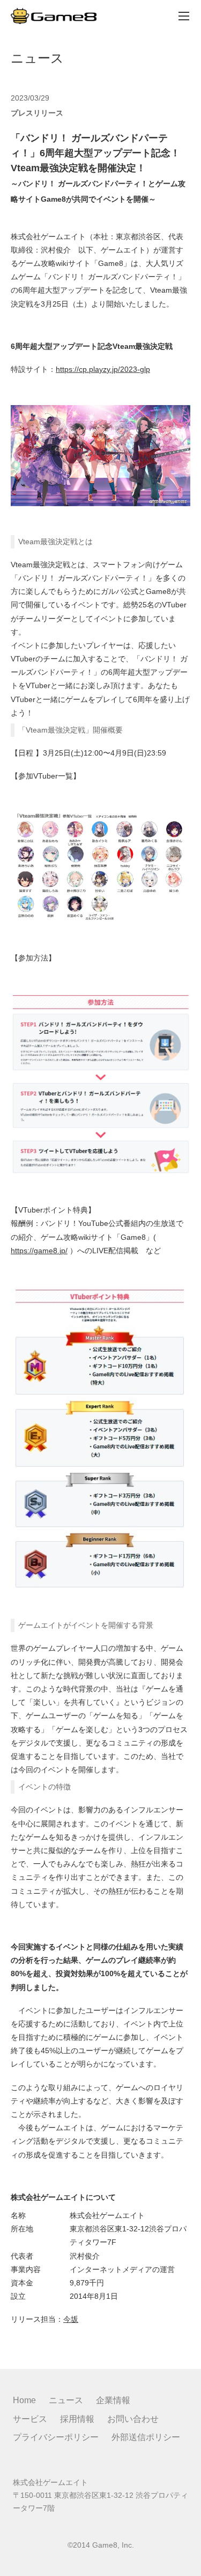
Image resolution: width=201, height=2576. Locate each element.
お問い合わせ (133, 2419)
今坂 (71, 2319)
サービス (30, 2419)
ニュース (66, 2400)
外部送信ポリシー (146, 2437)
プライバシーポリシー (56, 2437)
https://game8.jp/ (39, 1251)
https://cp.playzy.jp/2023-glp (103, 369)
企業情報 (113, 2400)
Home (24, 2400)
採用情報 (77, 2419)
